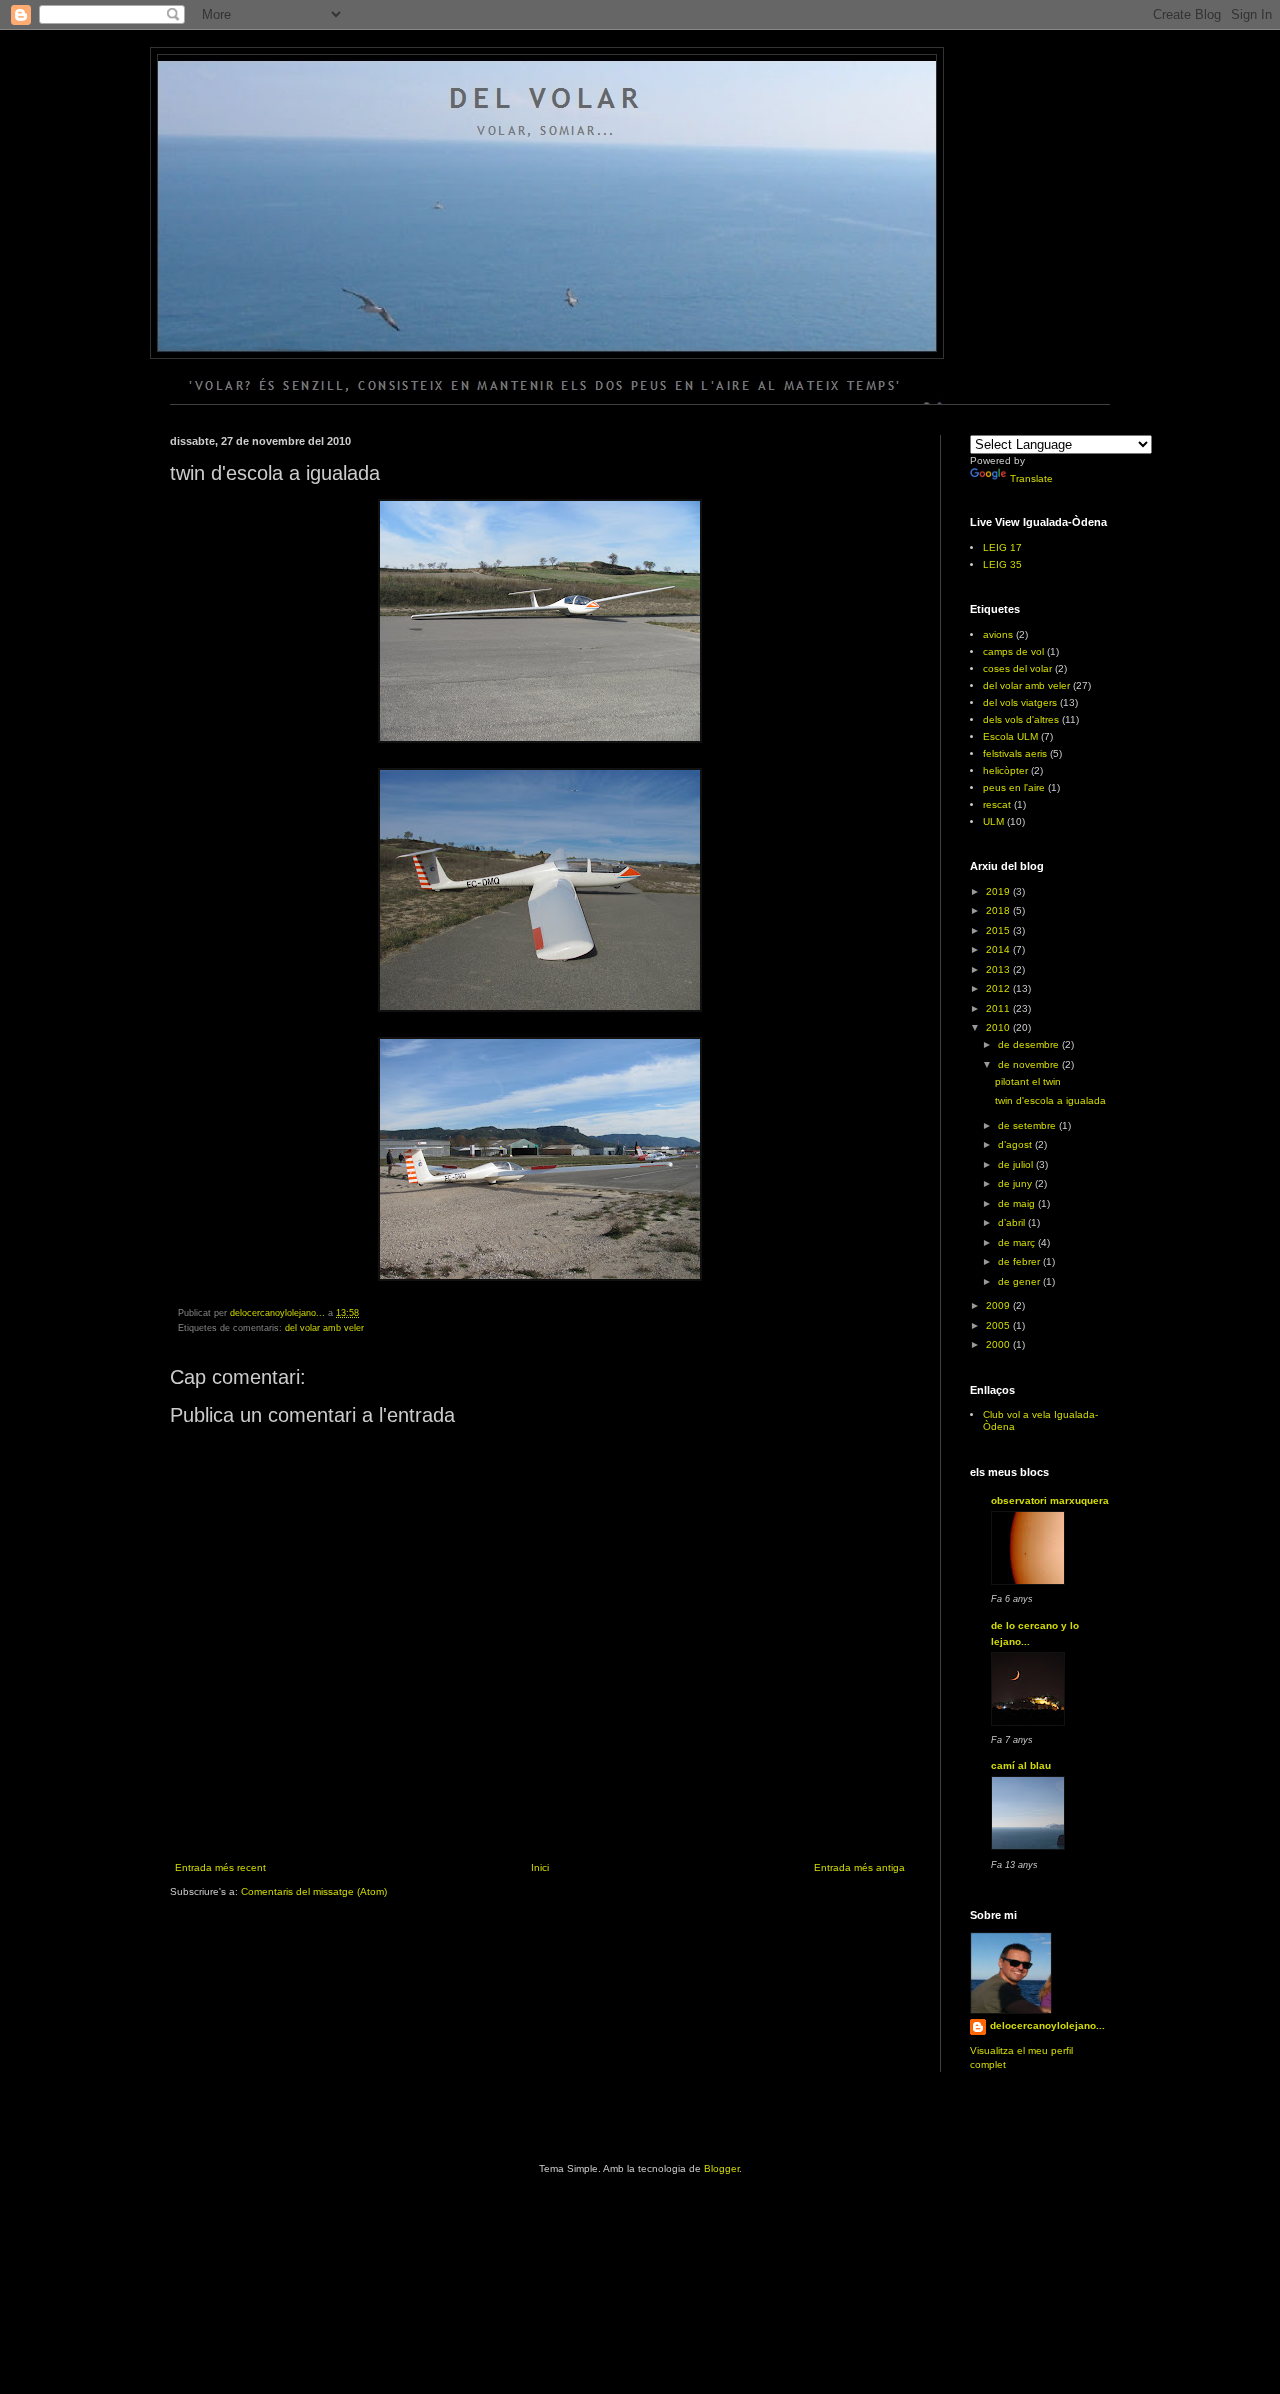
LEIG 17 (1002, 547)
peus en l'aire (1014, 787)
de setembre (1028, 1125)
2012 (999, 988)
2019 (999, 891)
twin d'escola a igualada (1050, 1100)
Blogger (721, 2168)
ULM (993, 821)
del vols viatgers (1020, 702)
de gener (1020, 1281)
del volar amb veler (324, 1328)
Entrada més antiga (859, 1867)
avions (998, 634)
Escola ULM (1010, 736)
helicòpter (1005, 770)
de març (1018, 1242)
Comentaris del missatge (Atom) (314, 1891)
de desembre (1030, 1044)
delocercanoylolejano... (1047, 2025)
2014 (999, 949)
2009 (999, 1305)
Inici (540, 1867)
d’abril (1013, 1222)
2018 (999, 910)
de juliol (1017, 1164)
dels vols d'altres (1021, 719)
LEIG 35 (1002, 564)
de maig (1018, 1203)
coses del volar (1017, 668)
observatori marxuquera (1050, 1500)
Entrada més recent (220, 1867)
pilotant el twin (1028, 1081)
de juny (1016, 1183)
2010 (999, 1027)
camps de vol (1013, 651)
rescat (997, 804)
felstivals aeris (1015, 753)
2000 (999, 1344)
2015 (999, 930)
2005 (999, 1325)
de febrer (1020, 1261)
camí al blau (1021, 1765)
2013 (999, 969)
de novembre (1030, 1064)
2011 (999, 1008)
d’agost (1016, 1144)
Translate (1031, 478)
